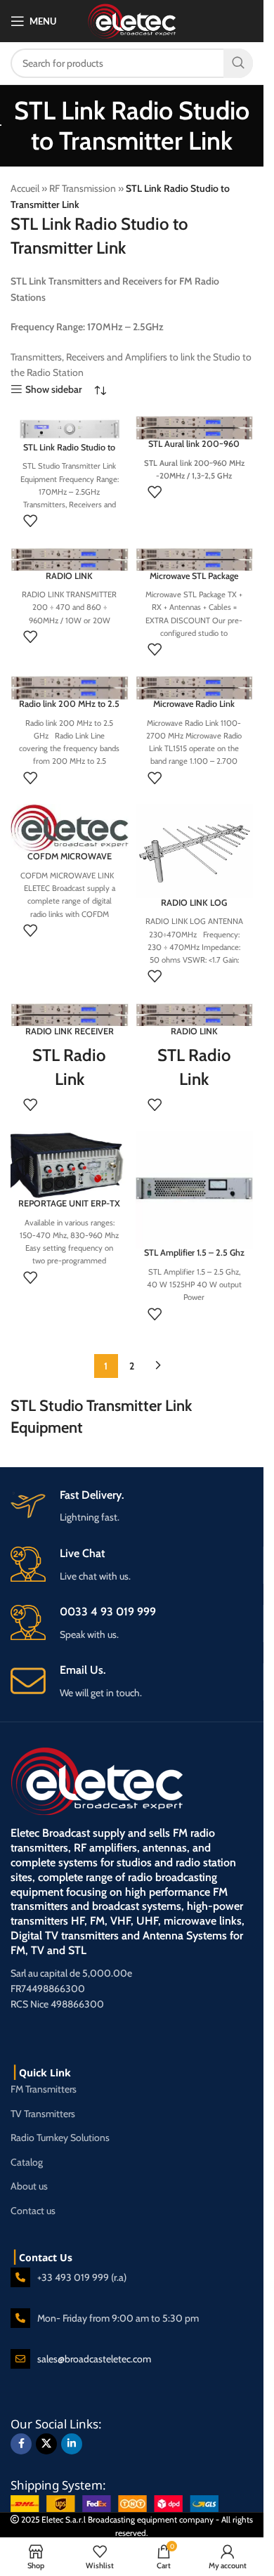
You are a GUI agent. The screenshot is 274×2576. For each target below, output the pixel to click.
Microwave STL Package (194, 576)
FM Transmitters (44, 2089)
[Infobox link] (137, 1682)
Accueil (25, 188)
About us (29, 2186)
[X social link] (46, 2444)
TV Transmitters (43, 2114)
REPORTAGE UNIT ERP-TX (69, 1203)
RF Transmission (83, 188)
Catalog (27, 2162)
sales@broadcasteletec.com (94, 2359)
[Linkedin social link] (72, 2444)
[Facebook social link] (21, 2444)
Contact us (33, 2211)
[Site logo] (132, 20)
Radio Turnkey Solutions (60, 2138)
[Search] (238, 63)
